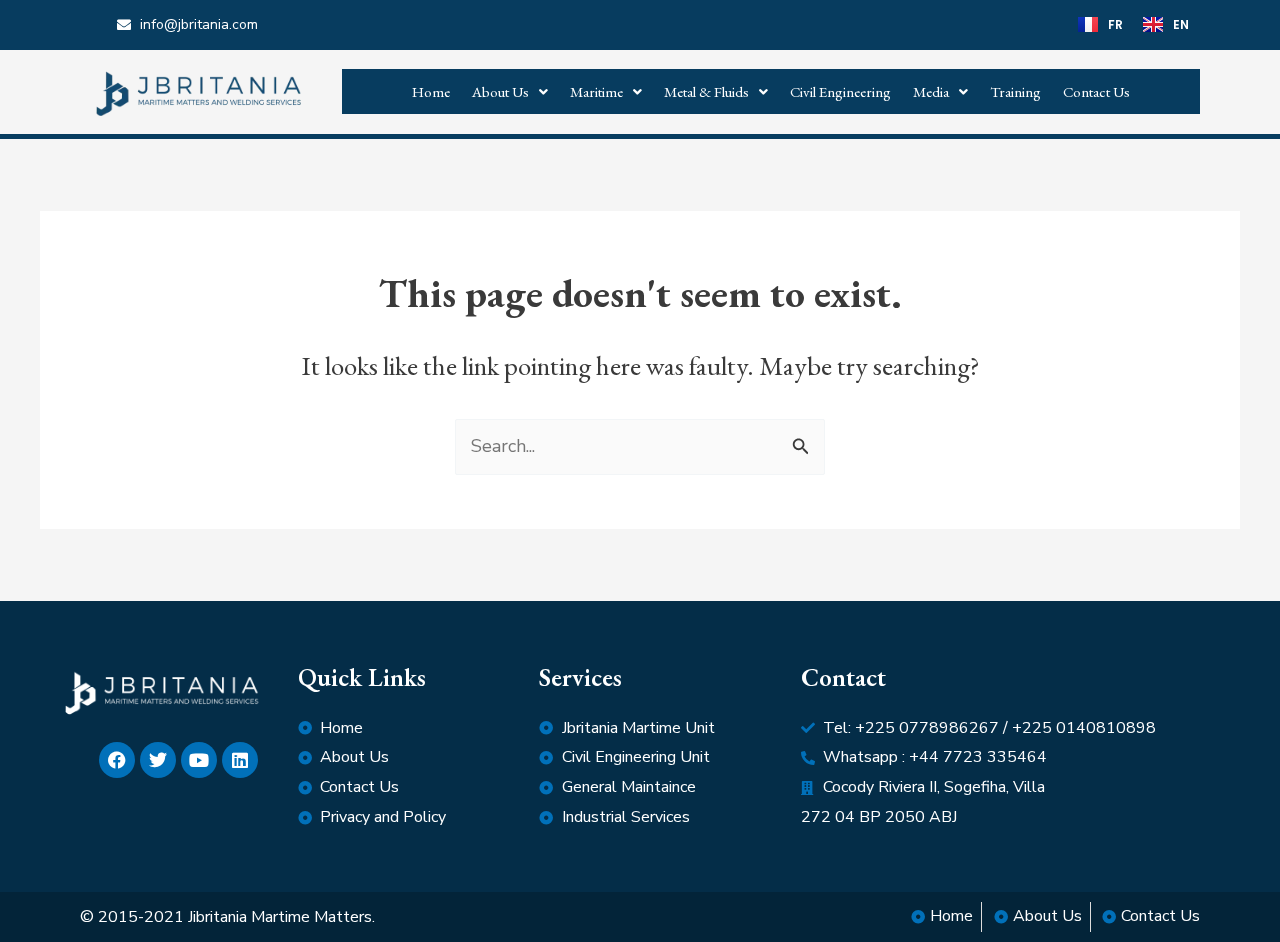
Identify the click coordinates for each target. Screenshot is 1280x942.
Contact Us (1096, 91)
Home (431, 91)
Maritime (596, 91)
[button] (510, 91)
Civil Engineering (840, 91)
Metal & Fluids (706, 91)
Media (931, 91)
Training (1015, 91)
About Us (500, 91)
